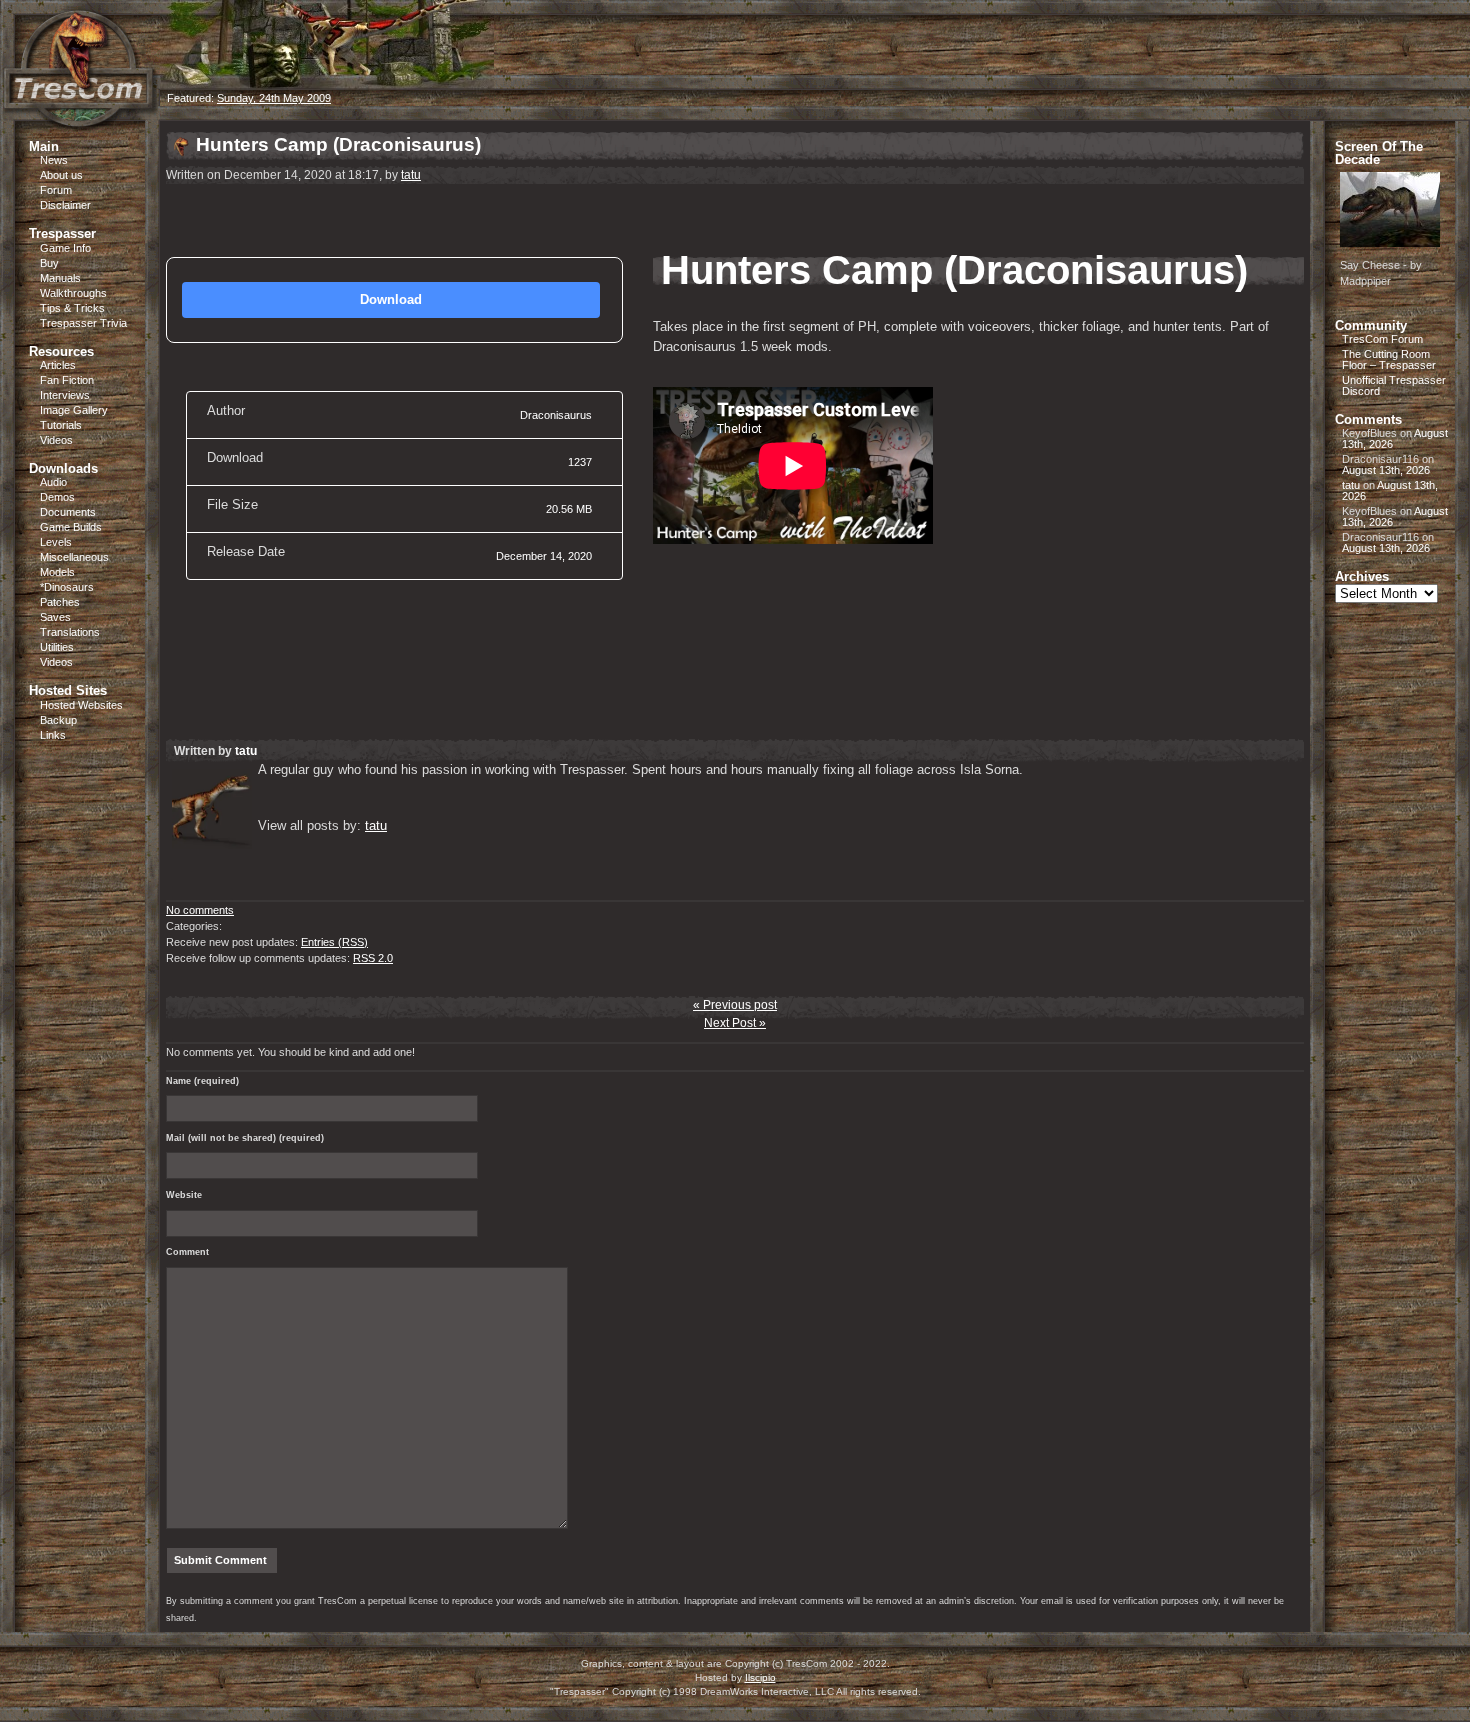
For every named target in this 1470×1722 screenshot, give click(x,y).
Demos (57, 497)
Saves (55, 617)
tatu (411, 175)
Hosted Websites (81, 705)
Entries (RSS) (334, 942)
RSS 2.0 (373, 958)
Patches (60, 602)
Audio (53, 482)
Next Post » (735, 1023)
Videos (56, 440)
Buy (49, 263)
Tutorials (61, 425)
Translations (70, 632)
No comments (200, 910)
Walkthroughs (73, 293)
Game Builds (71, 527)
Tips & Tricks (72, 308)
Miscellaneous (74, 557)
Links (53, 735)
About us (61, 175)
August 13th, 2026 (1386, 470)
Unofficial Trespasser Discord (1394, 385)
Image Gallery (74, 410)
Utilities (57, 647)
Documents (68, 512)
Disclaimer (65, 205)
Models (57, 572)
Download (391, 299)
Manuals (60, 278)
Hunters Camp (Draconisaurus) (338, 144)
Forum (56, 190)
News (54, 160)
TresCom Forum (1382, 339)
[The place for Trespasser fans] (80, 116)
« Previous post (735, 1005)
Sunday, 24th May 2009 (274, 98)
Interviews (65, 395)
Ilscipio (760, 1677)
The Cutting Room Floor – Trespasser (1389, 359)
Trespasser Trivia (83, 323)
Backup (58, 720)
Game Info (65, 248)
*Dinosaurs (67, 587)
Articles (58, 365)
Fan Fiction (67, 380)
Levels (56, 542)
